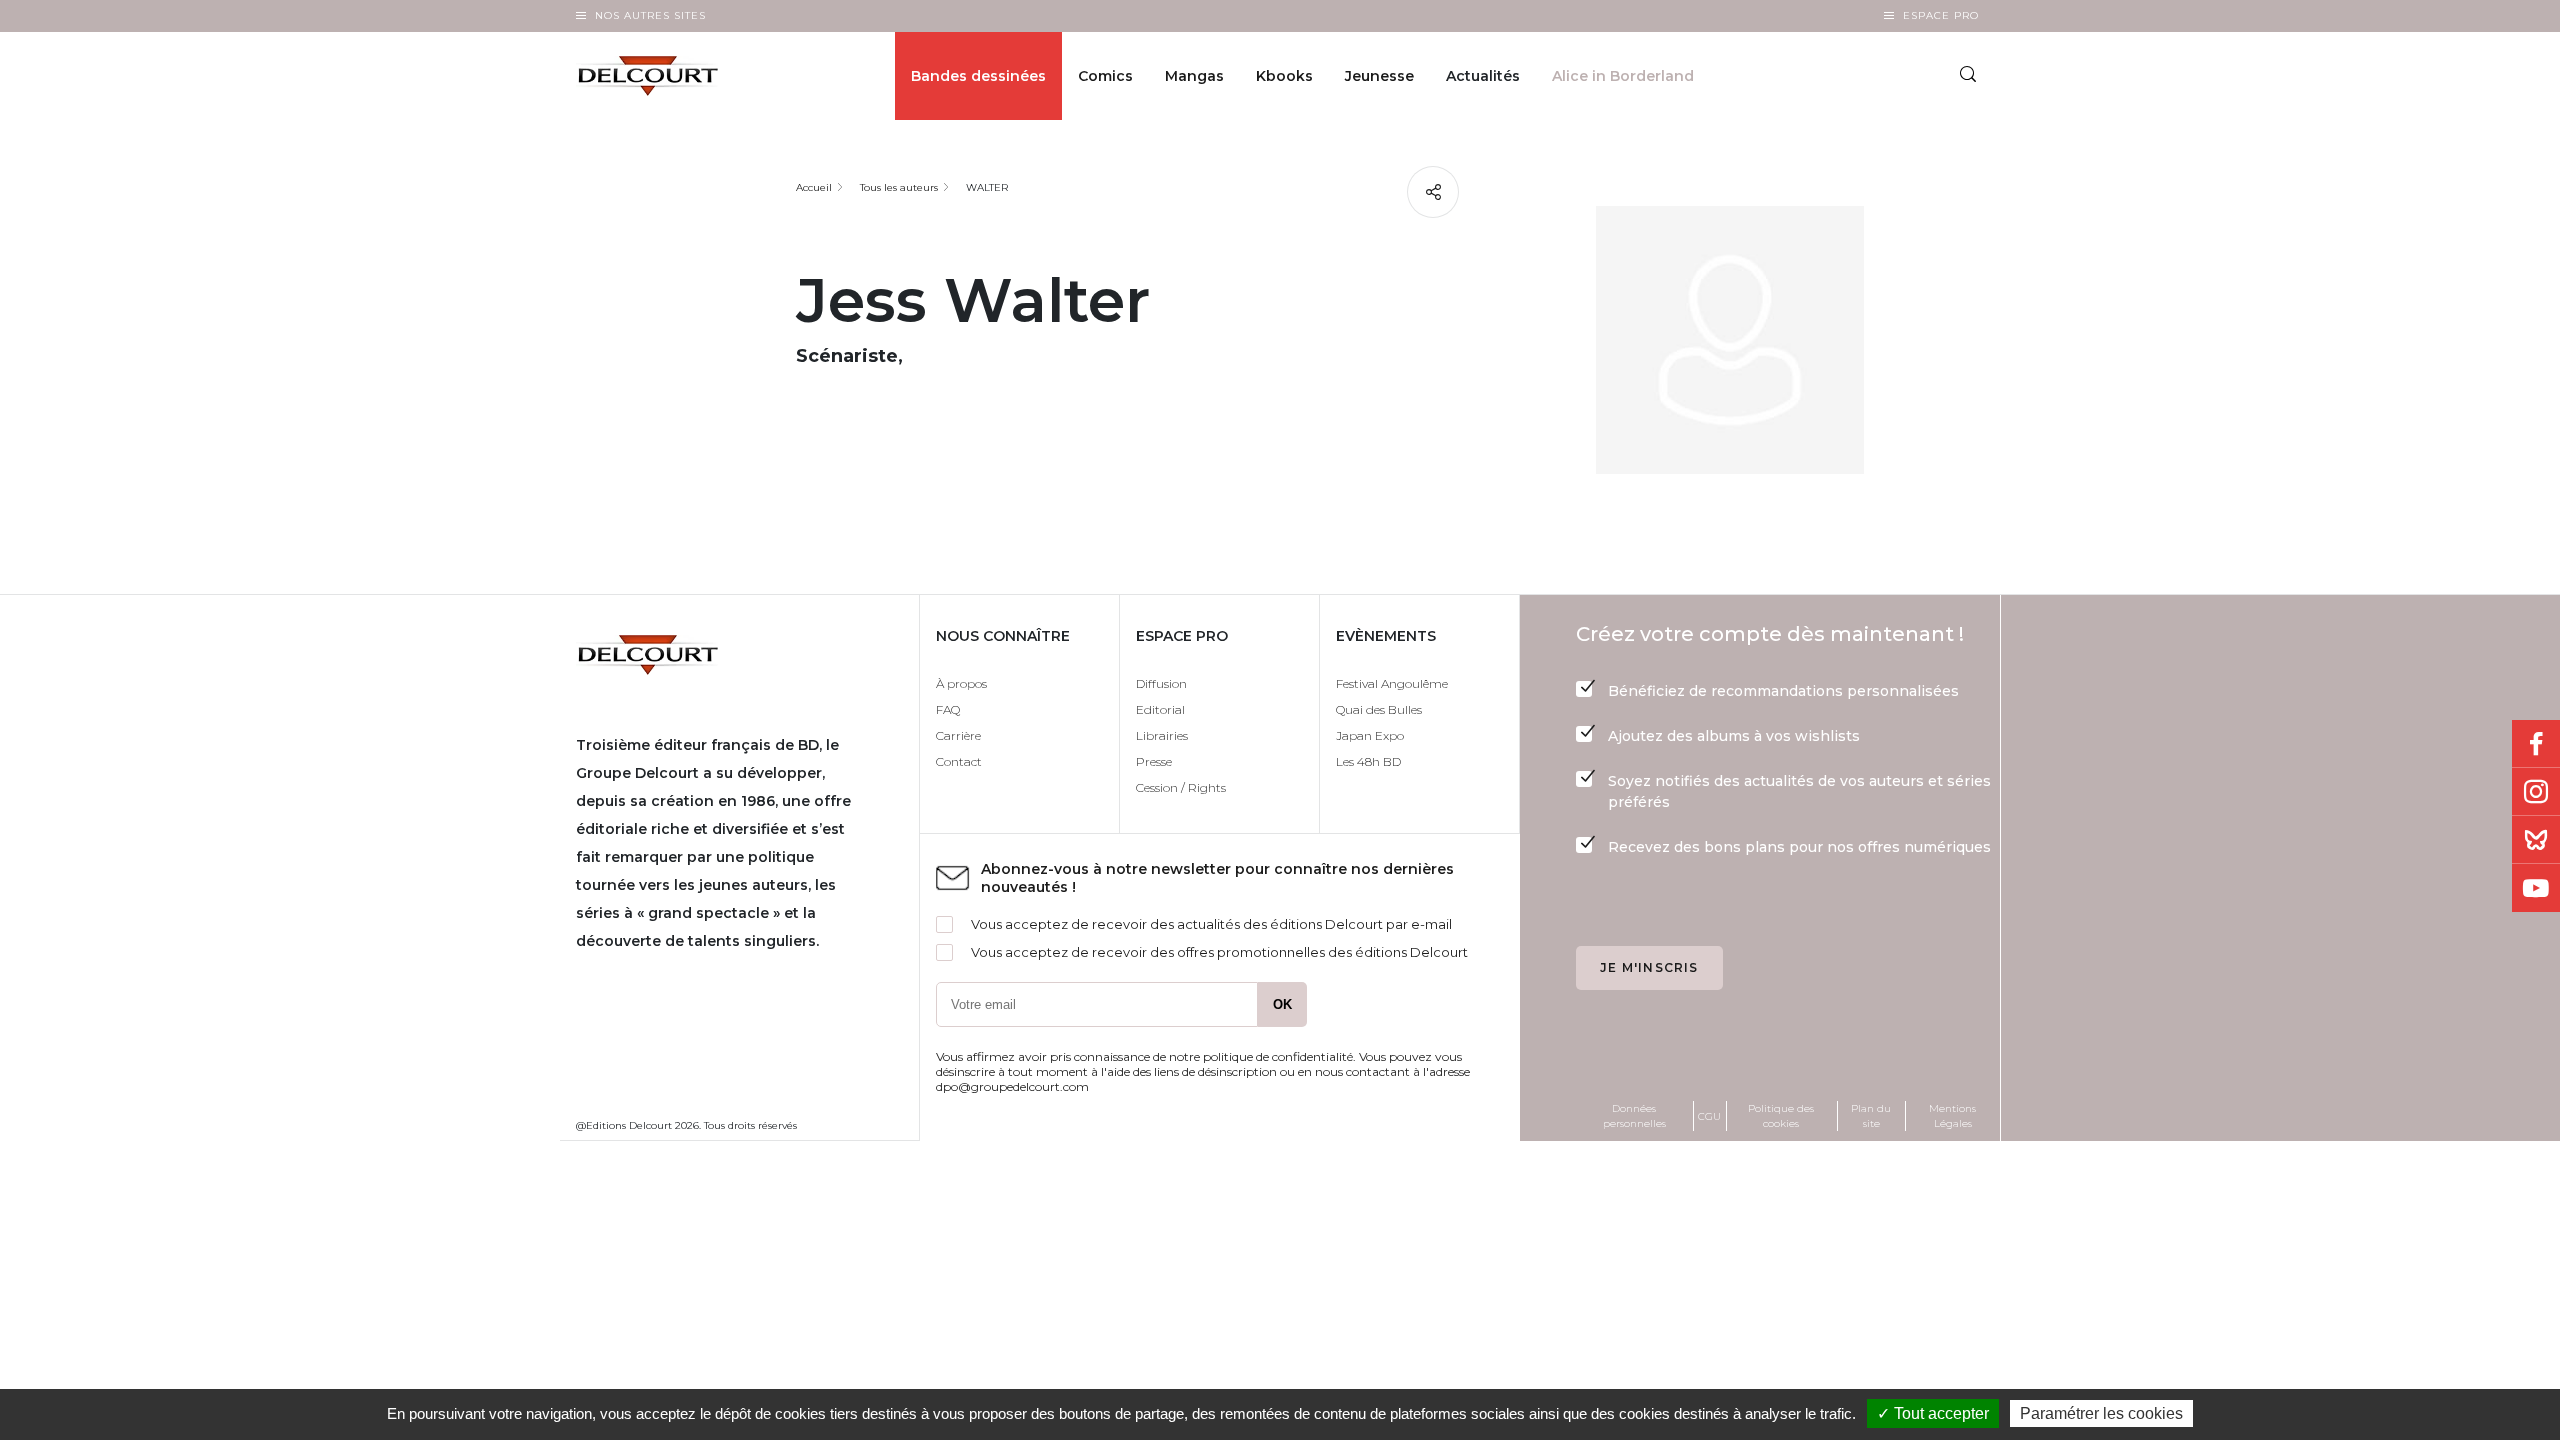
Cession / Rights (1181, 787)
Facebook (2536, 744)
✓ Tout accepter (1933, 1413)
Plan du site (1871, 1116)
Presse (1154, 761)
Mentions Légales (1952, 1116)
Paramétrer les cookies (2101, 1413)
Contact (959, 761)
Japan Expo (1370, 735)
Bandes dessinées (978, 76)
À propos (961, 683)
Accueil (814, 187)
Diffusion (1161, 683)
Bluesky (2536, 840)
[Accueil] (663, 76)
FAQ (948, 709)
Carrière (958, 735)
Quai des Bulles (1379, 709)
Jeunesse (1379, 76)
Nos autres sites (650, 15)
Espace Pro (1941, 15)
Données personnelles (1634, 1116)
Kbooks (1284, 76)
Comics (1105, 76)
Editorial (1160, 709)
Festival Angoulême (1392, 683)
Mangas (1194, 76)
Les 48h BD (1368, 761)
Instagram (2536, 792)
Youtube (2536, 888)
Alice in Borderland (1623, 76)
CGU (1709, 1116)
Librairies (1162, 735)
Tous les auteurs (899, 187)
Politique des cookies (1781, 1116)
